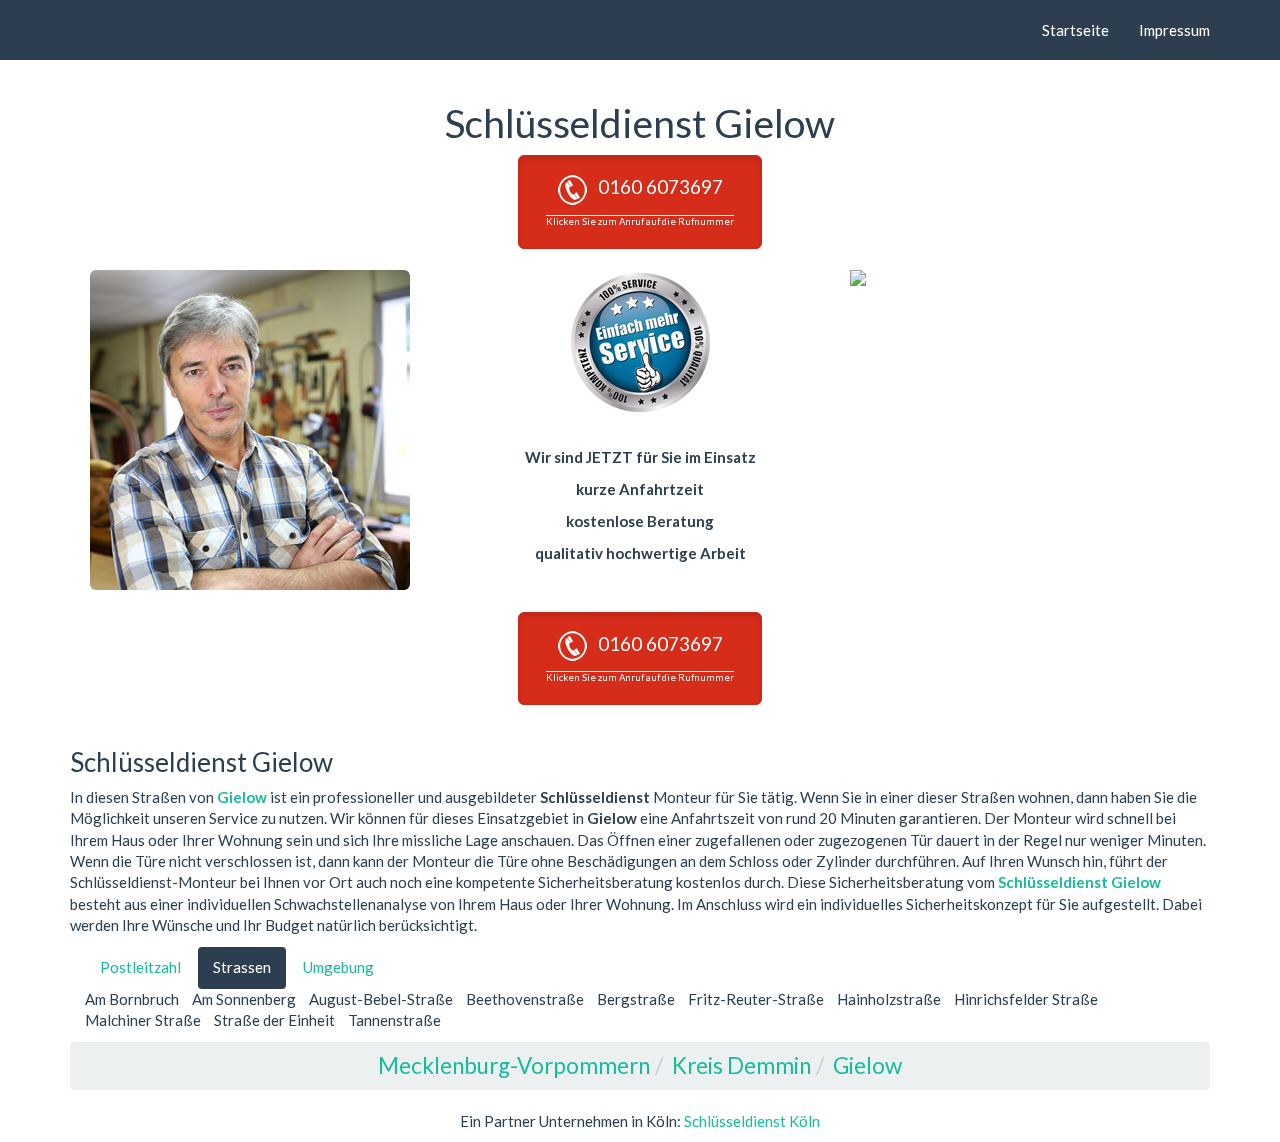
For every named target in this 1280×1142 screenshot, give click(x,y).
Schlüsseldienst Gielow (1079, 882)
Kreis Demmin (741, 1065)
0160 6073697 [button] (640, 200)
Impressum (1174, 30)
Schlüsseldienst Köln (752, 1121)
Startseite (1075, 30)
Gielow (242, 797)
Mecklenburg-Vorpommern (514, 1065)
